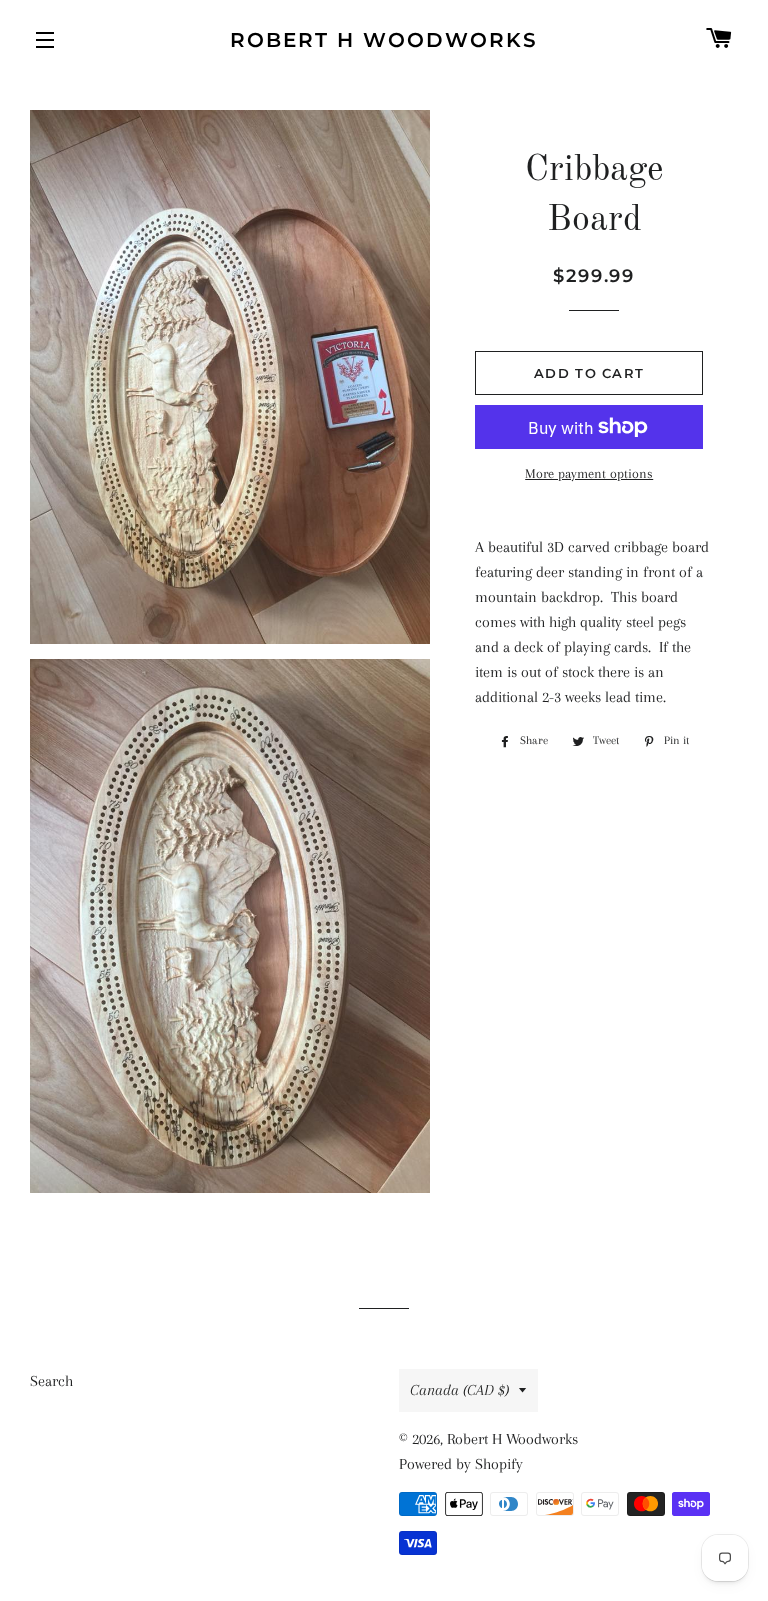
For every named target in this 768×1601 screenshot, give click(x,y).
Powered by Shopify (461, 1464)
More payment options (589, 473)
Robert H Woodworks (384, 40)
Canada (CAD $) (459, 1390)
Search (51, 1381)
